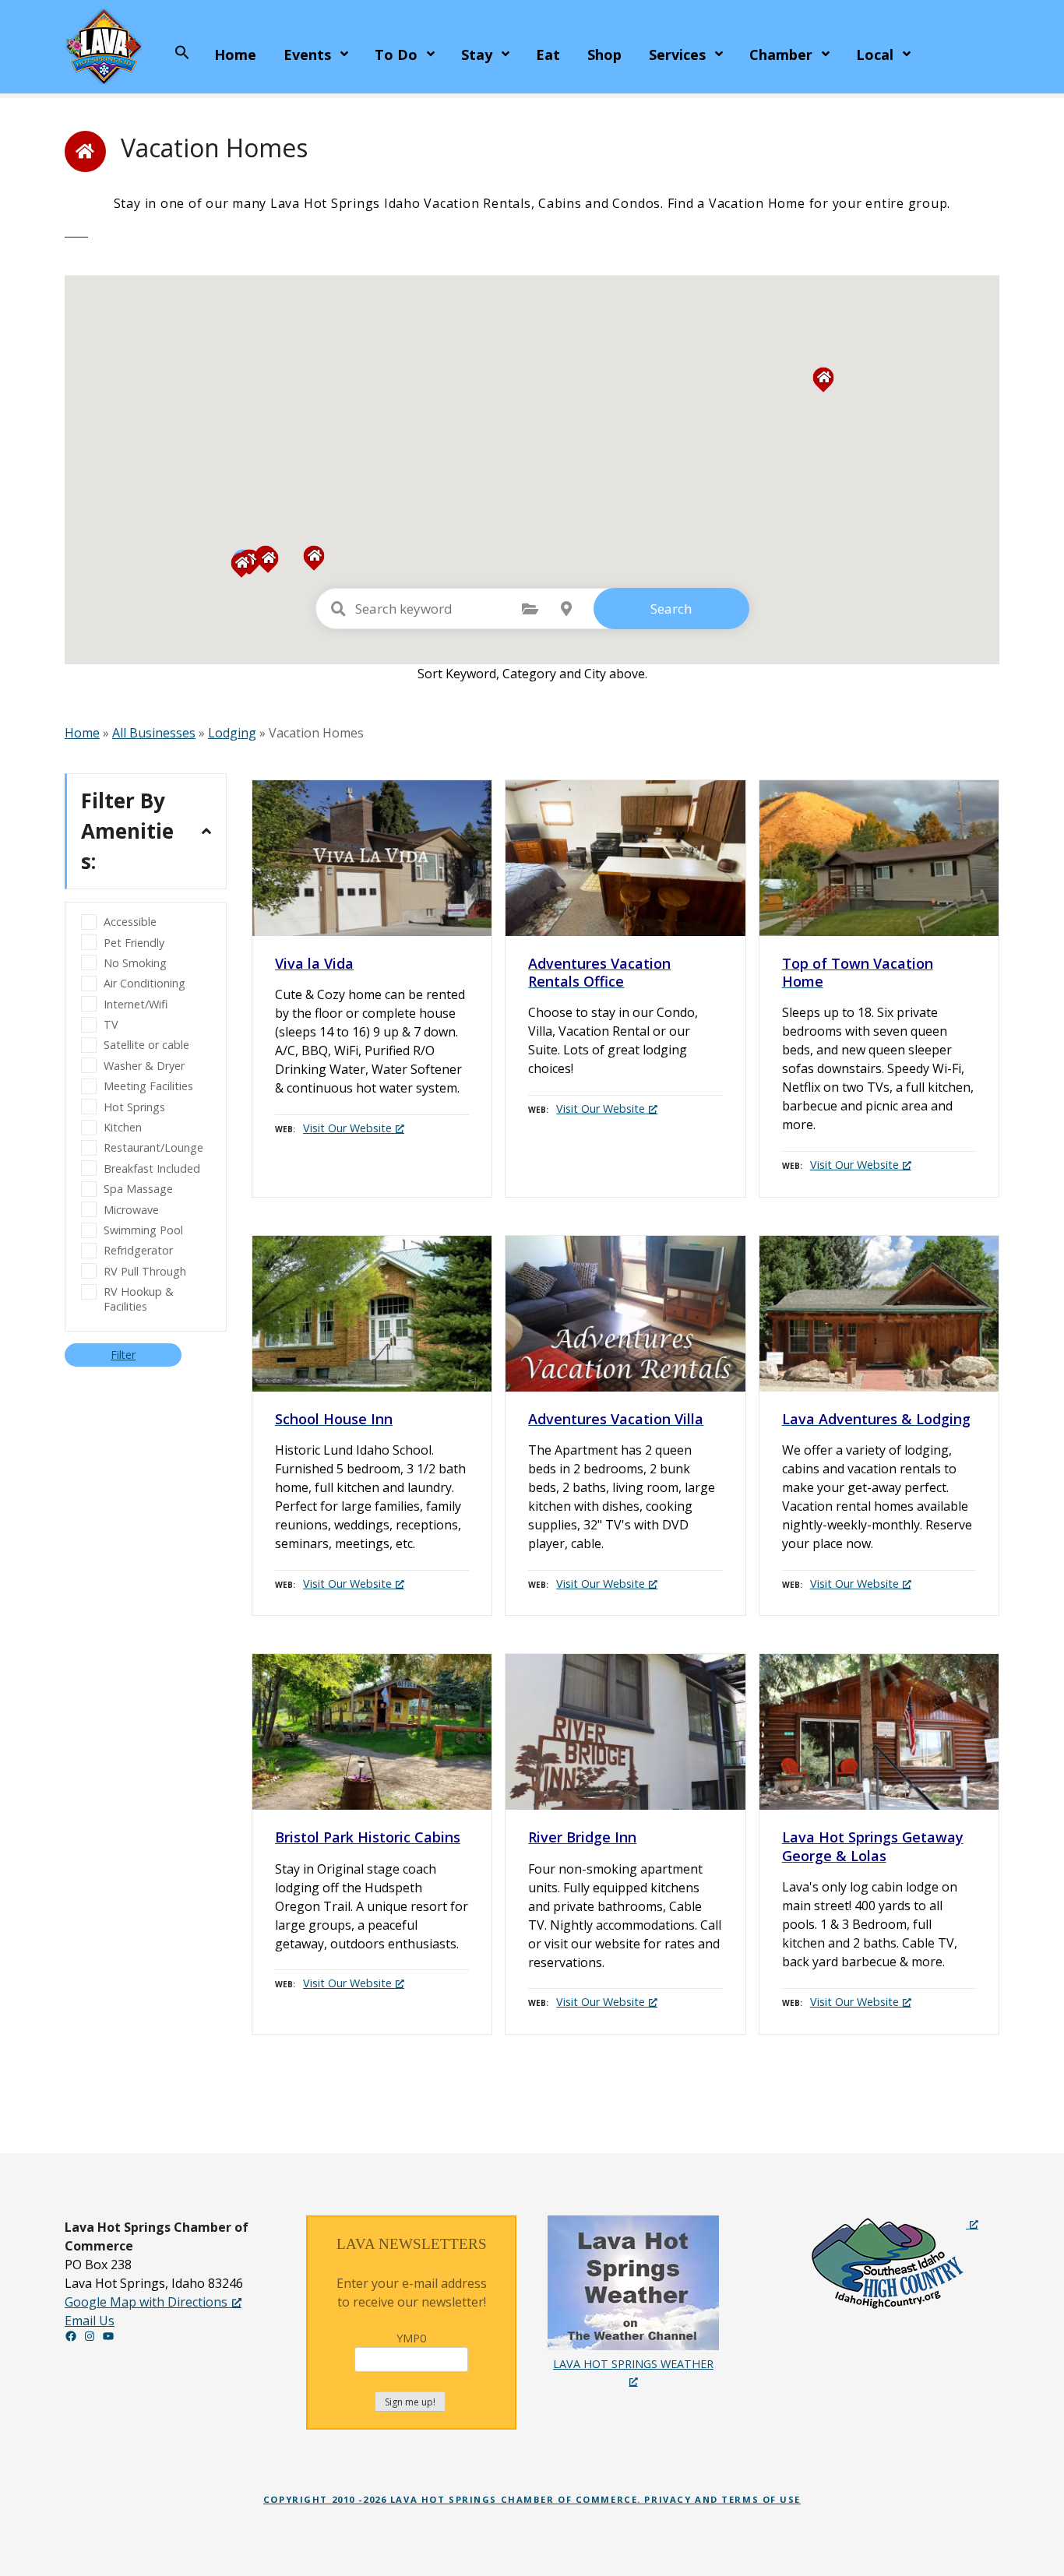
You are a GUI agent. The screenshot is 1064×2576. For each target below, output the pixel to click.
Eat (548, 55)
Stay (477, 55)
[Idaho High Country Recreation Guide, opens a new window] (894, 2263)
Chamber (781, 55)
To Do (396, 55)
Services (677, 55)
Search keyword (339, 609)
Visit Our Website (347, 1128)
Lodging (232, 733)
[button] (182, 53)
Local (875, 55)
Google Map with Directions (146, 2302)
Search (671, 609)
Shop (604, 55)
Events (307, 55)
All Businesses (154, 733)
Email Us (90, 2321)
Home (235, 55)
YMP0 (411, 2338)
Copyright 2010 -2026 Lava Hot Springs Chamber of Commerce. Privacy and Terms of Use (532, 2499)
